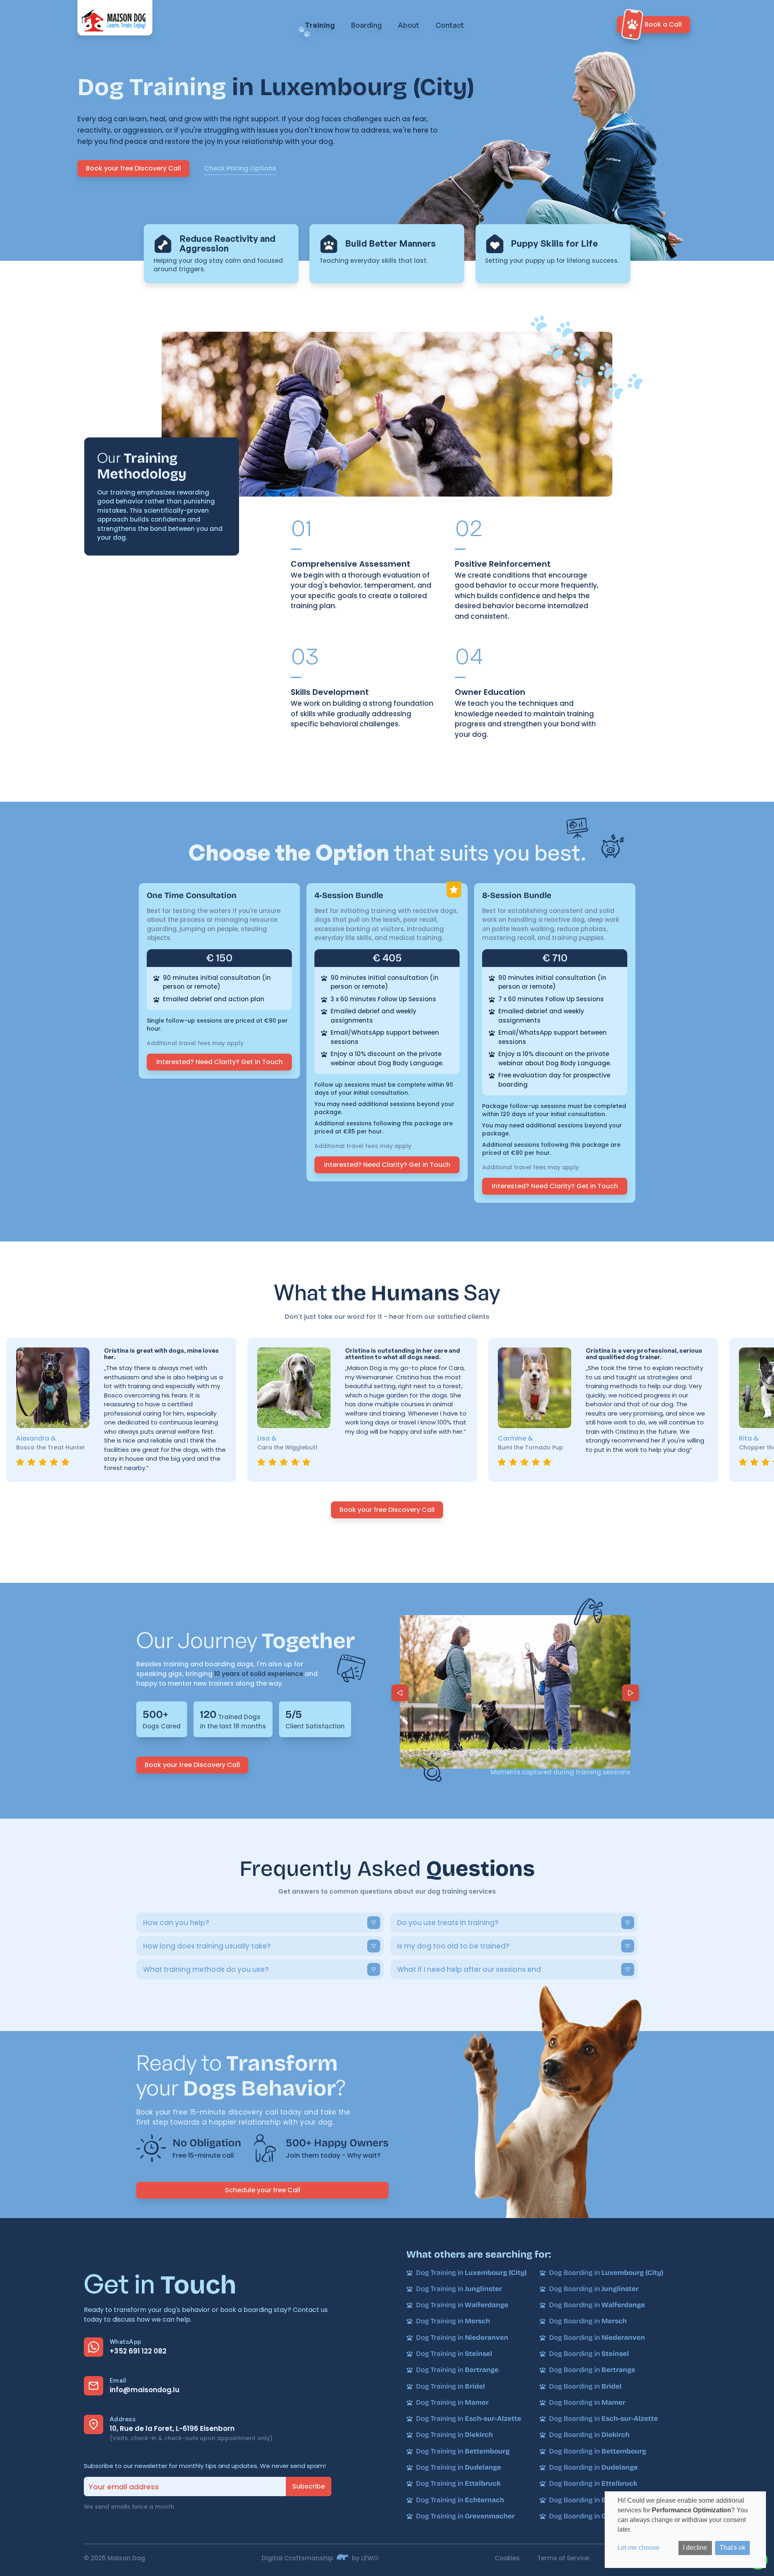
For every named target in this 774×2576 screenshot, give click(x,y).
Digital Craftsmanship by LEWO (320, 2558)
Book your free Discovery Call (133, 168)
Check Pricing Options (240, 168)
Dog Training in (471, 2273)
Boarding (366, 25)
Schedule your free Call (263, 2190)
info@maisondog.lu (145, 2390)
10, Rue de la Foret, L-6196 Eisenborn (172, 2428)
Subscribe (309, 2486)
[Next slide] (630, 1693)
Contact (450, 25)
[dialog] (685, 2530)
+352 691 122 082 (138, 2351)
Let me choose (639, 2548)
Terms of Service (563, 2558)
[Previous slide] (400, 1693)
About (409, 25)
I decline (695, 2548)
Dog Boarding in (606, 2273)
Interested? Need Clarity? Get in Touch (220, 1062)
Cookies (507, 2558)
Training (320, 25)
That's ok (732, 2548)
